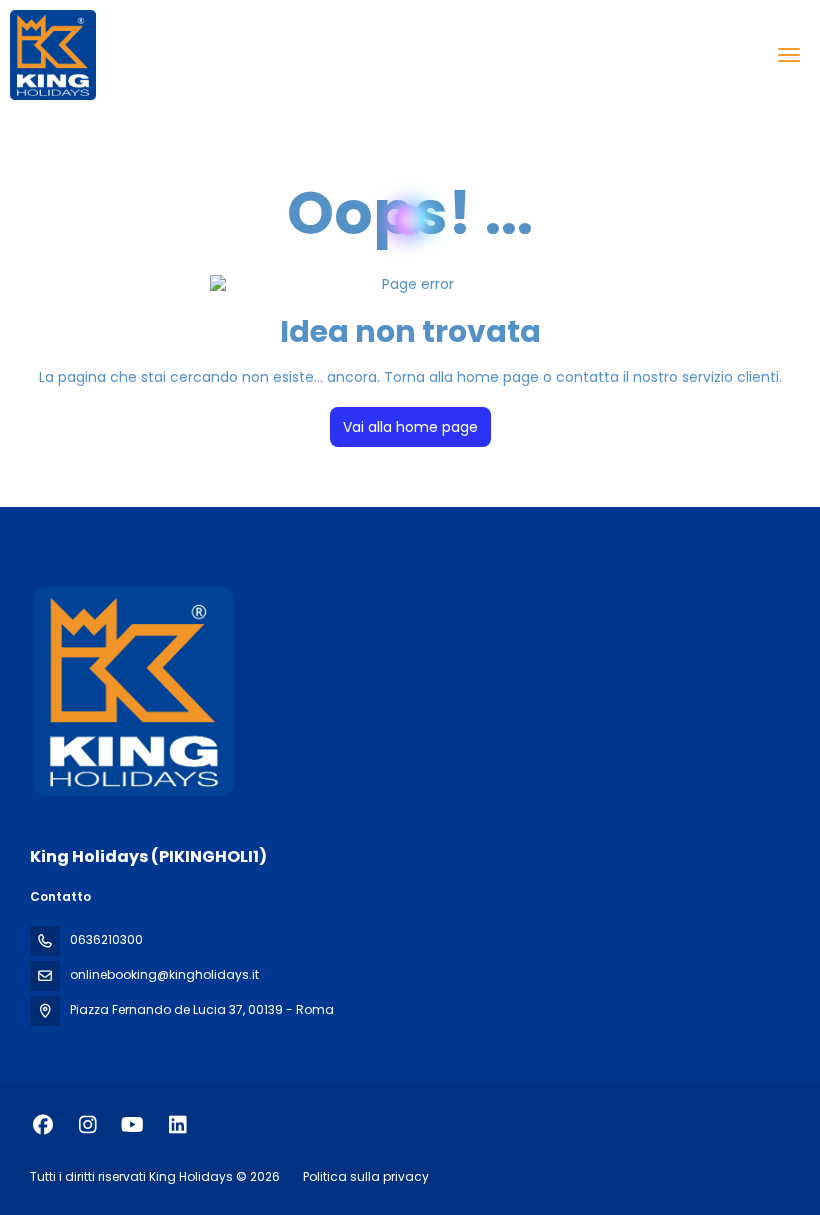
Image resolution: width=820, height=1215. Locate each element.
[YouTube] (132, 1125)
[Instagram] (87, 1125)
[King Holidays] (132, 691)
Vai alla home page (410, 427)
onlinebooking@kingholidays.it (164, 974)
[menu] (789, 55)
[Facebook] (42, 1125)
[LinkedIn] (177, 1125)
